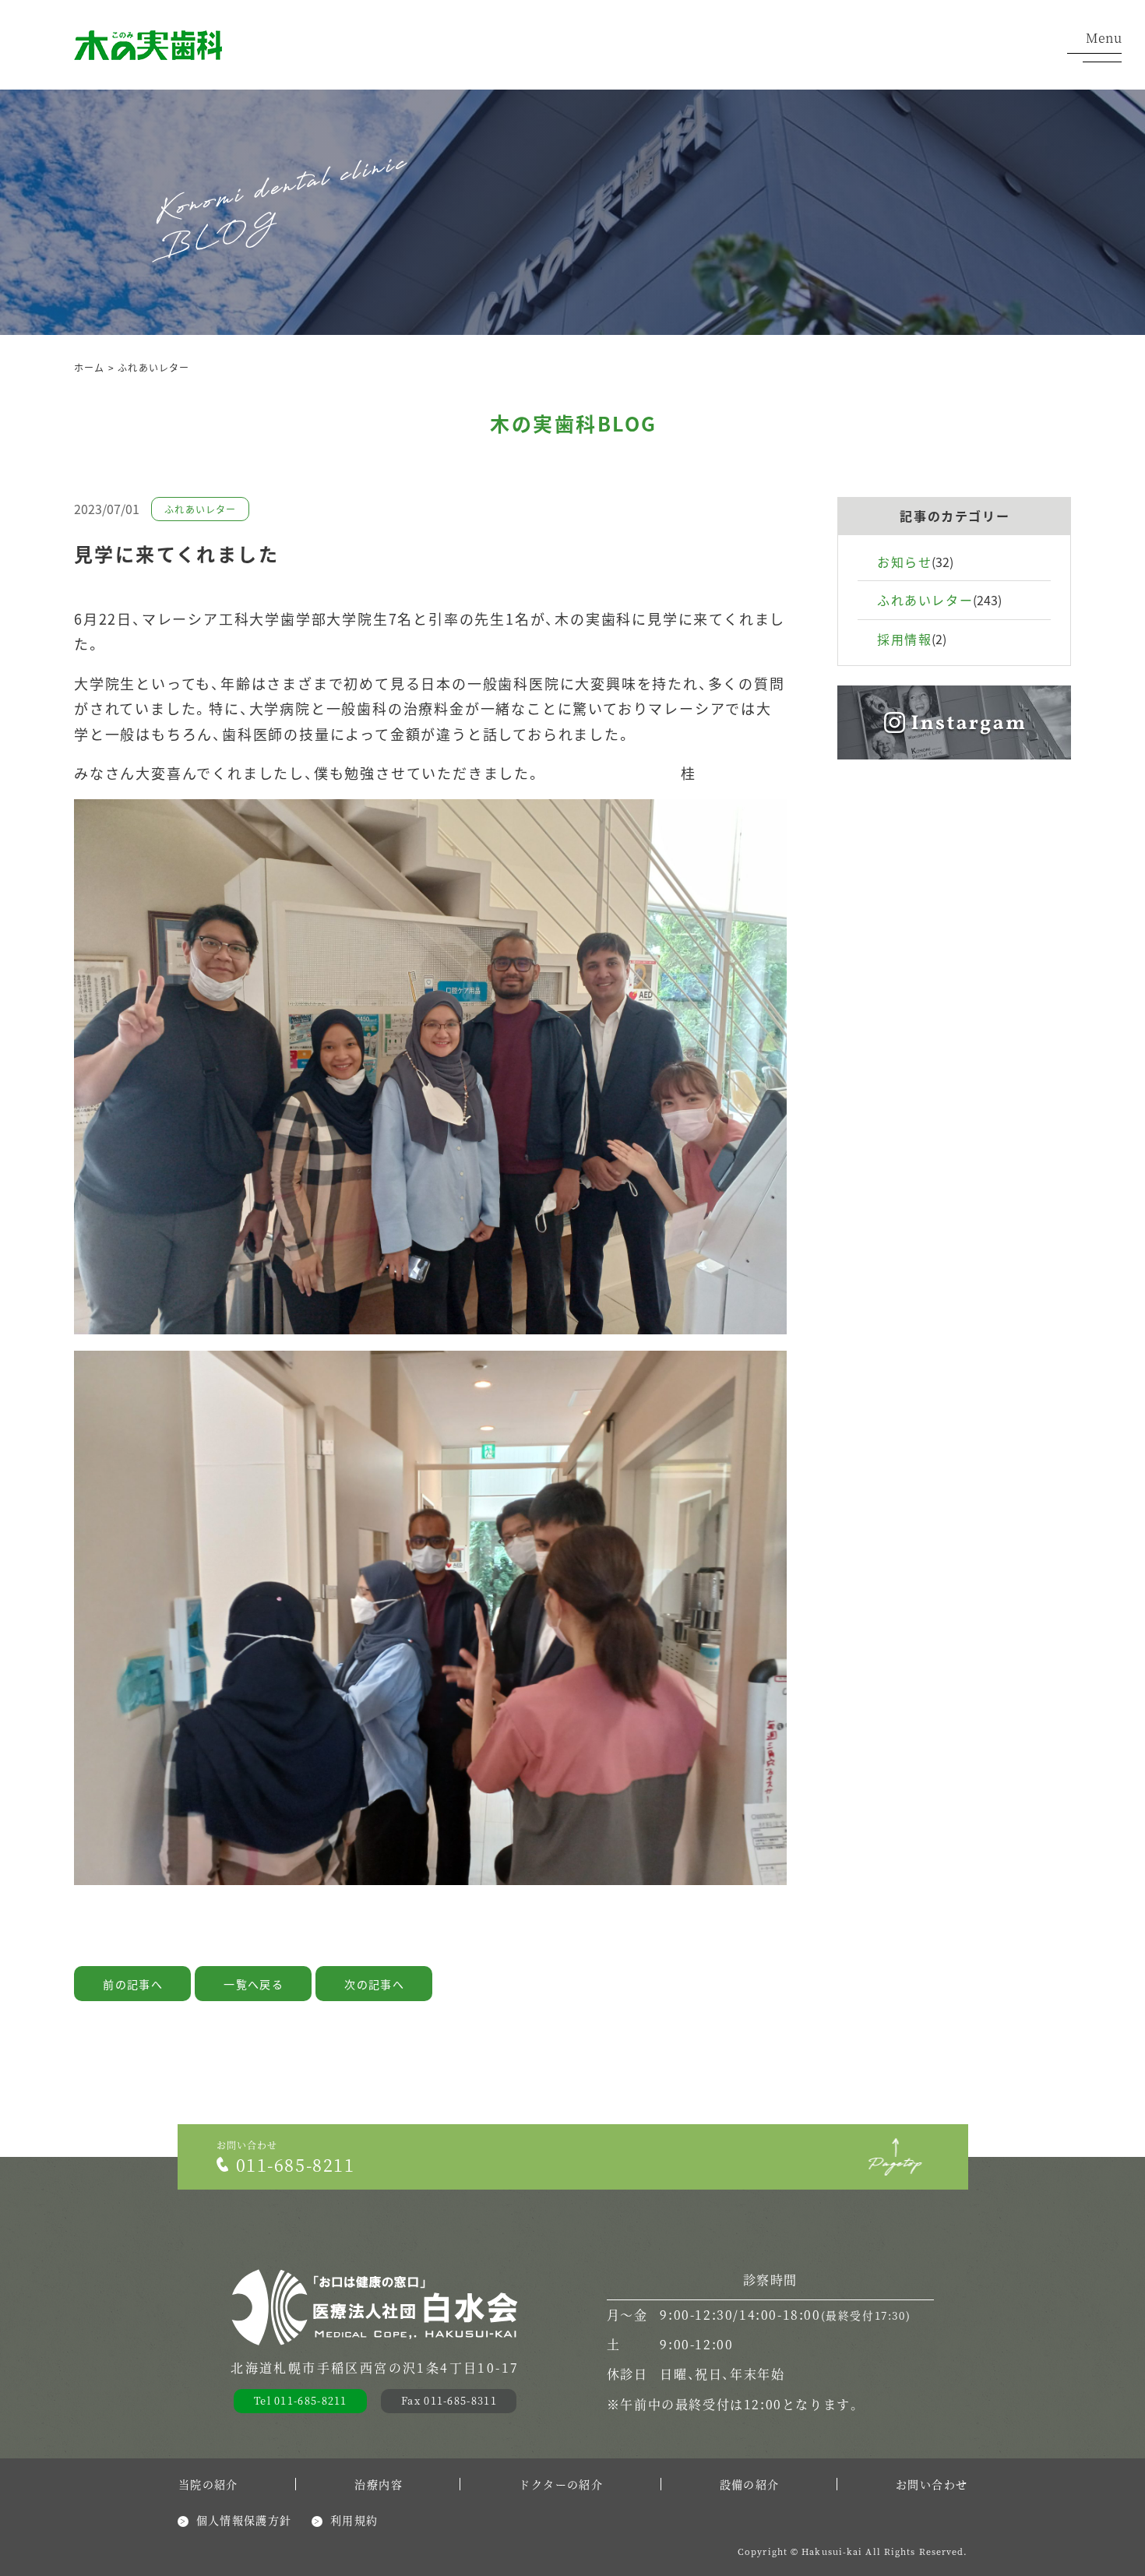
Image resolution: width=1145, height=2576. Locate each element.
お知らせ (904, 562)
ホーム (90, 367)
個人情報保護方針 (244, 2520)
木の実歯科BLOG (574, 423)
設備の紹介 (750, 2484)
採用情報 (904, 639)
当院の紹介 (208, 2484)
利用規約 (354, 2520)
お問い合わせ (932, 2484)
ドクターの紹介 (561, 2484)
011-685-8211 (296, 2164)
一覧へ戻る (254, 1984)
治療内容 (379, 2484)
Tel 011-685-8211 (301, 2400)
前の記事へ (133, 1984)
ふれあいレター (153, 367)
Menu (1104, 39)
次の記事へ (374, 1984)
